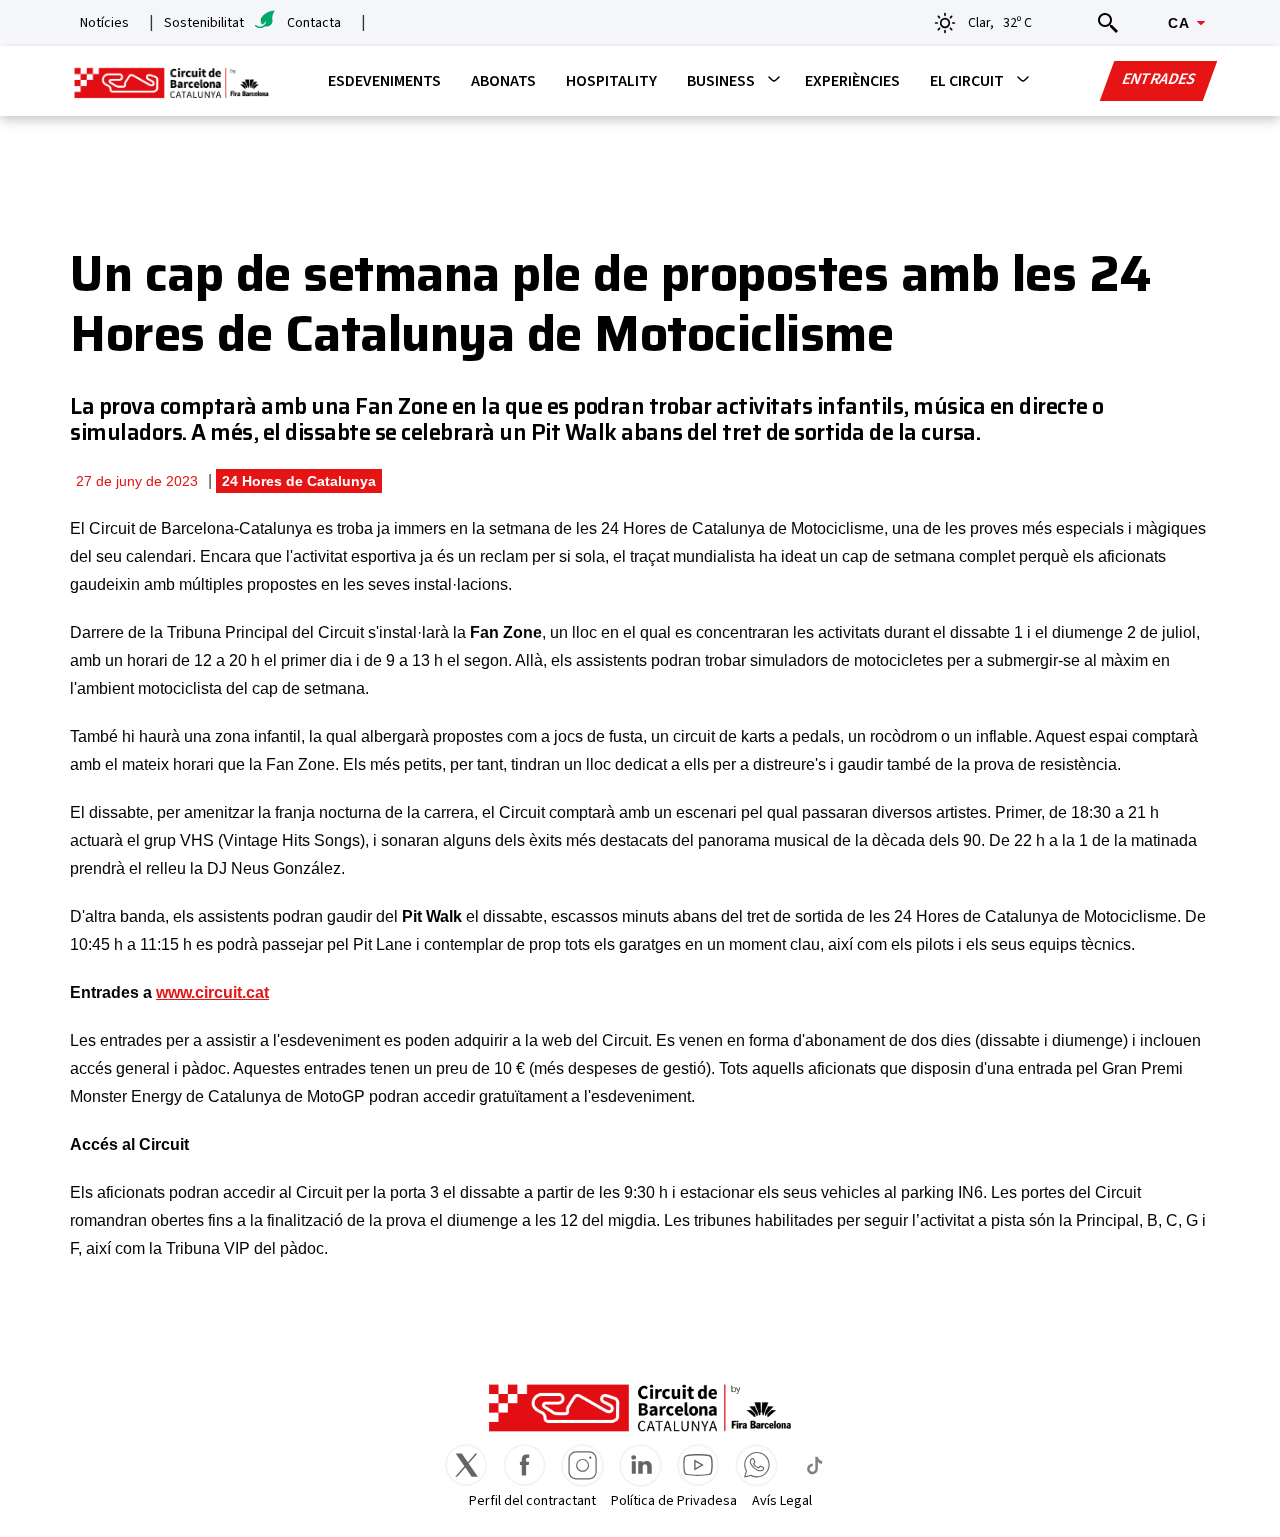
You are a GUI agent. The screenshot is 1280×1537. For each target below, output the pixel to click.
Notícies (104, 23)
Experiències (852, 81)
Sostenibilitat (204, 23)
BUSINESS (721, 81)
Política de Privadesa (674, 1501)
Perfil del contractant (532, 1501)
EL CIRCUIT (967, 81)
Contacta (314, 23)
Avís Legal (782, 1501)
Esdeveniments (384, 81)
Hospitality (611, 81)
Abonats (503, 81)
